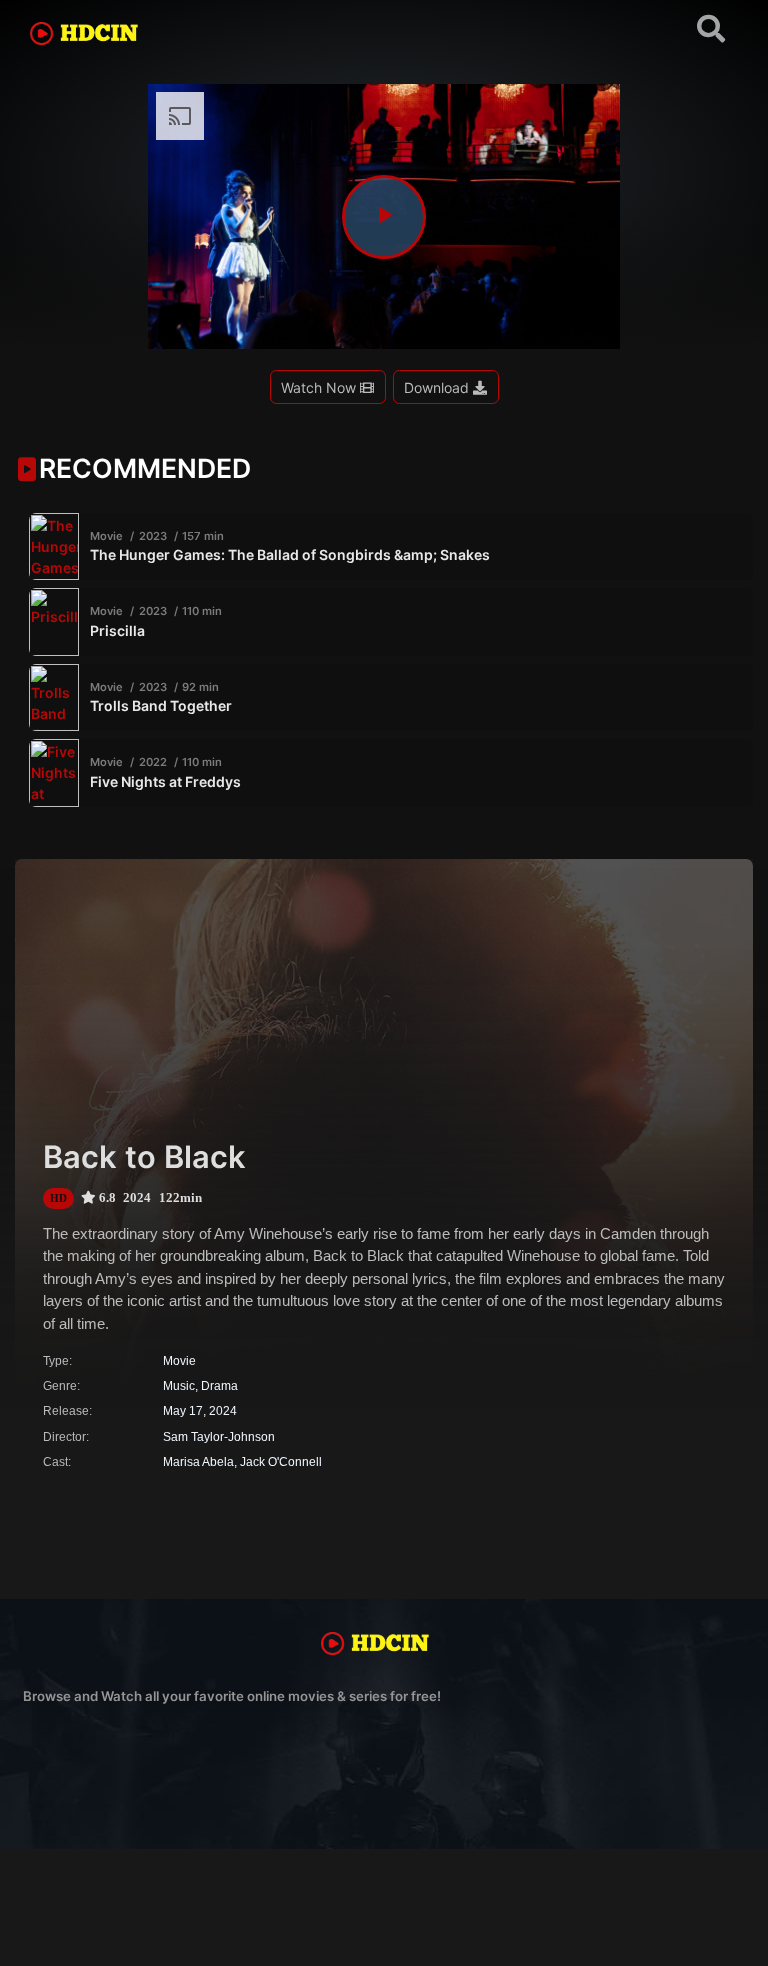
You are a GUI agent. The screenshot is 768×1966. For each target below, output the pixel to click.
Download (438, 387)
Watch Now (320, 387)
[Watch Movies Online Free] (93, 37)
